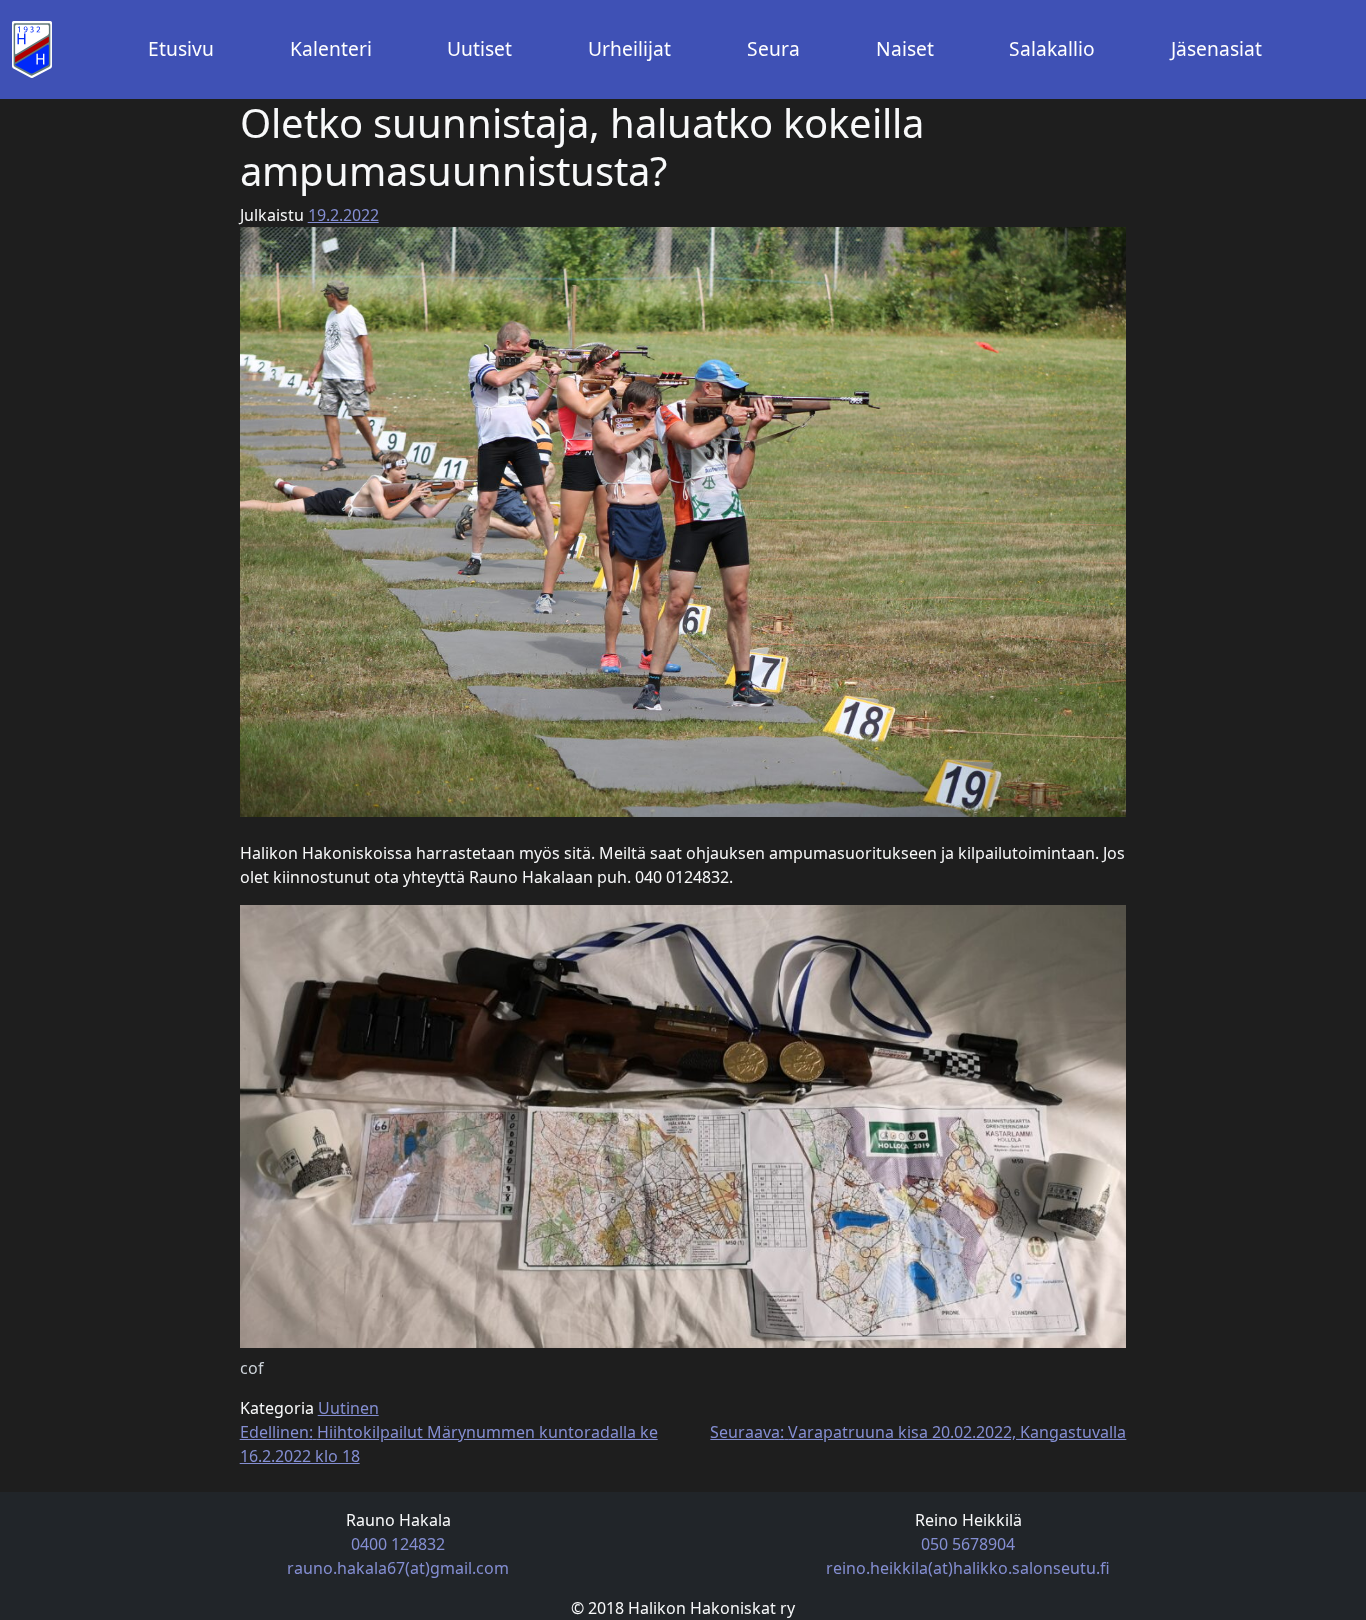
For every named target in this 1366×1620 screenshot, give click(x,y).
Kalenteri (331, 48)
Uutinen (348, 1408)
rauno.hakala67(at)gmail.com (398, 1568)
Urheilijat (629, 48)
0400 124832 (398, 1544)
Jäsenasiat (1216, 48)
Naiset (905, 48)
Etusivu (181, 48)
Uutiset (479, 48)
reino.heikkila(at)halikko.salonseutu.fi (968, 1568)
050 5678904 (968, 1544)
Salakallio (1052, 48)
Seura (773, 48)
